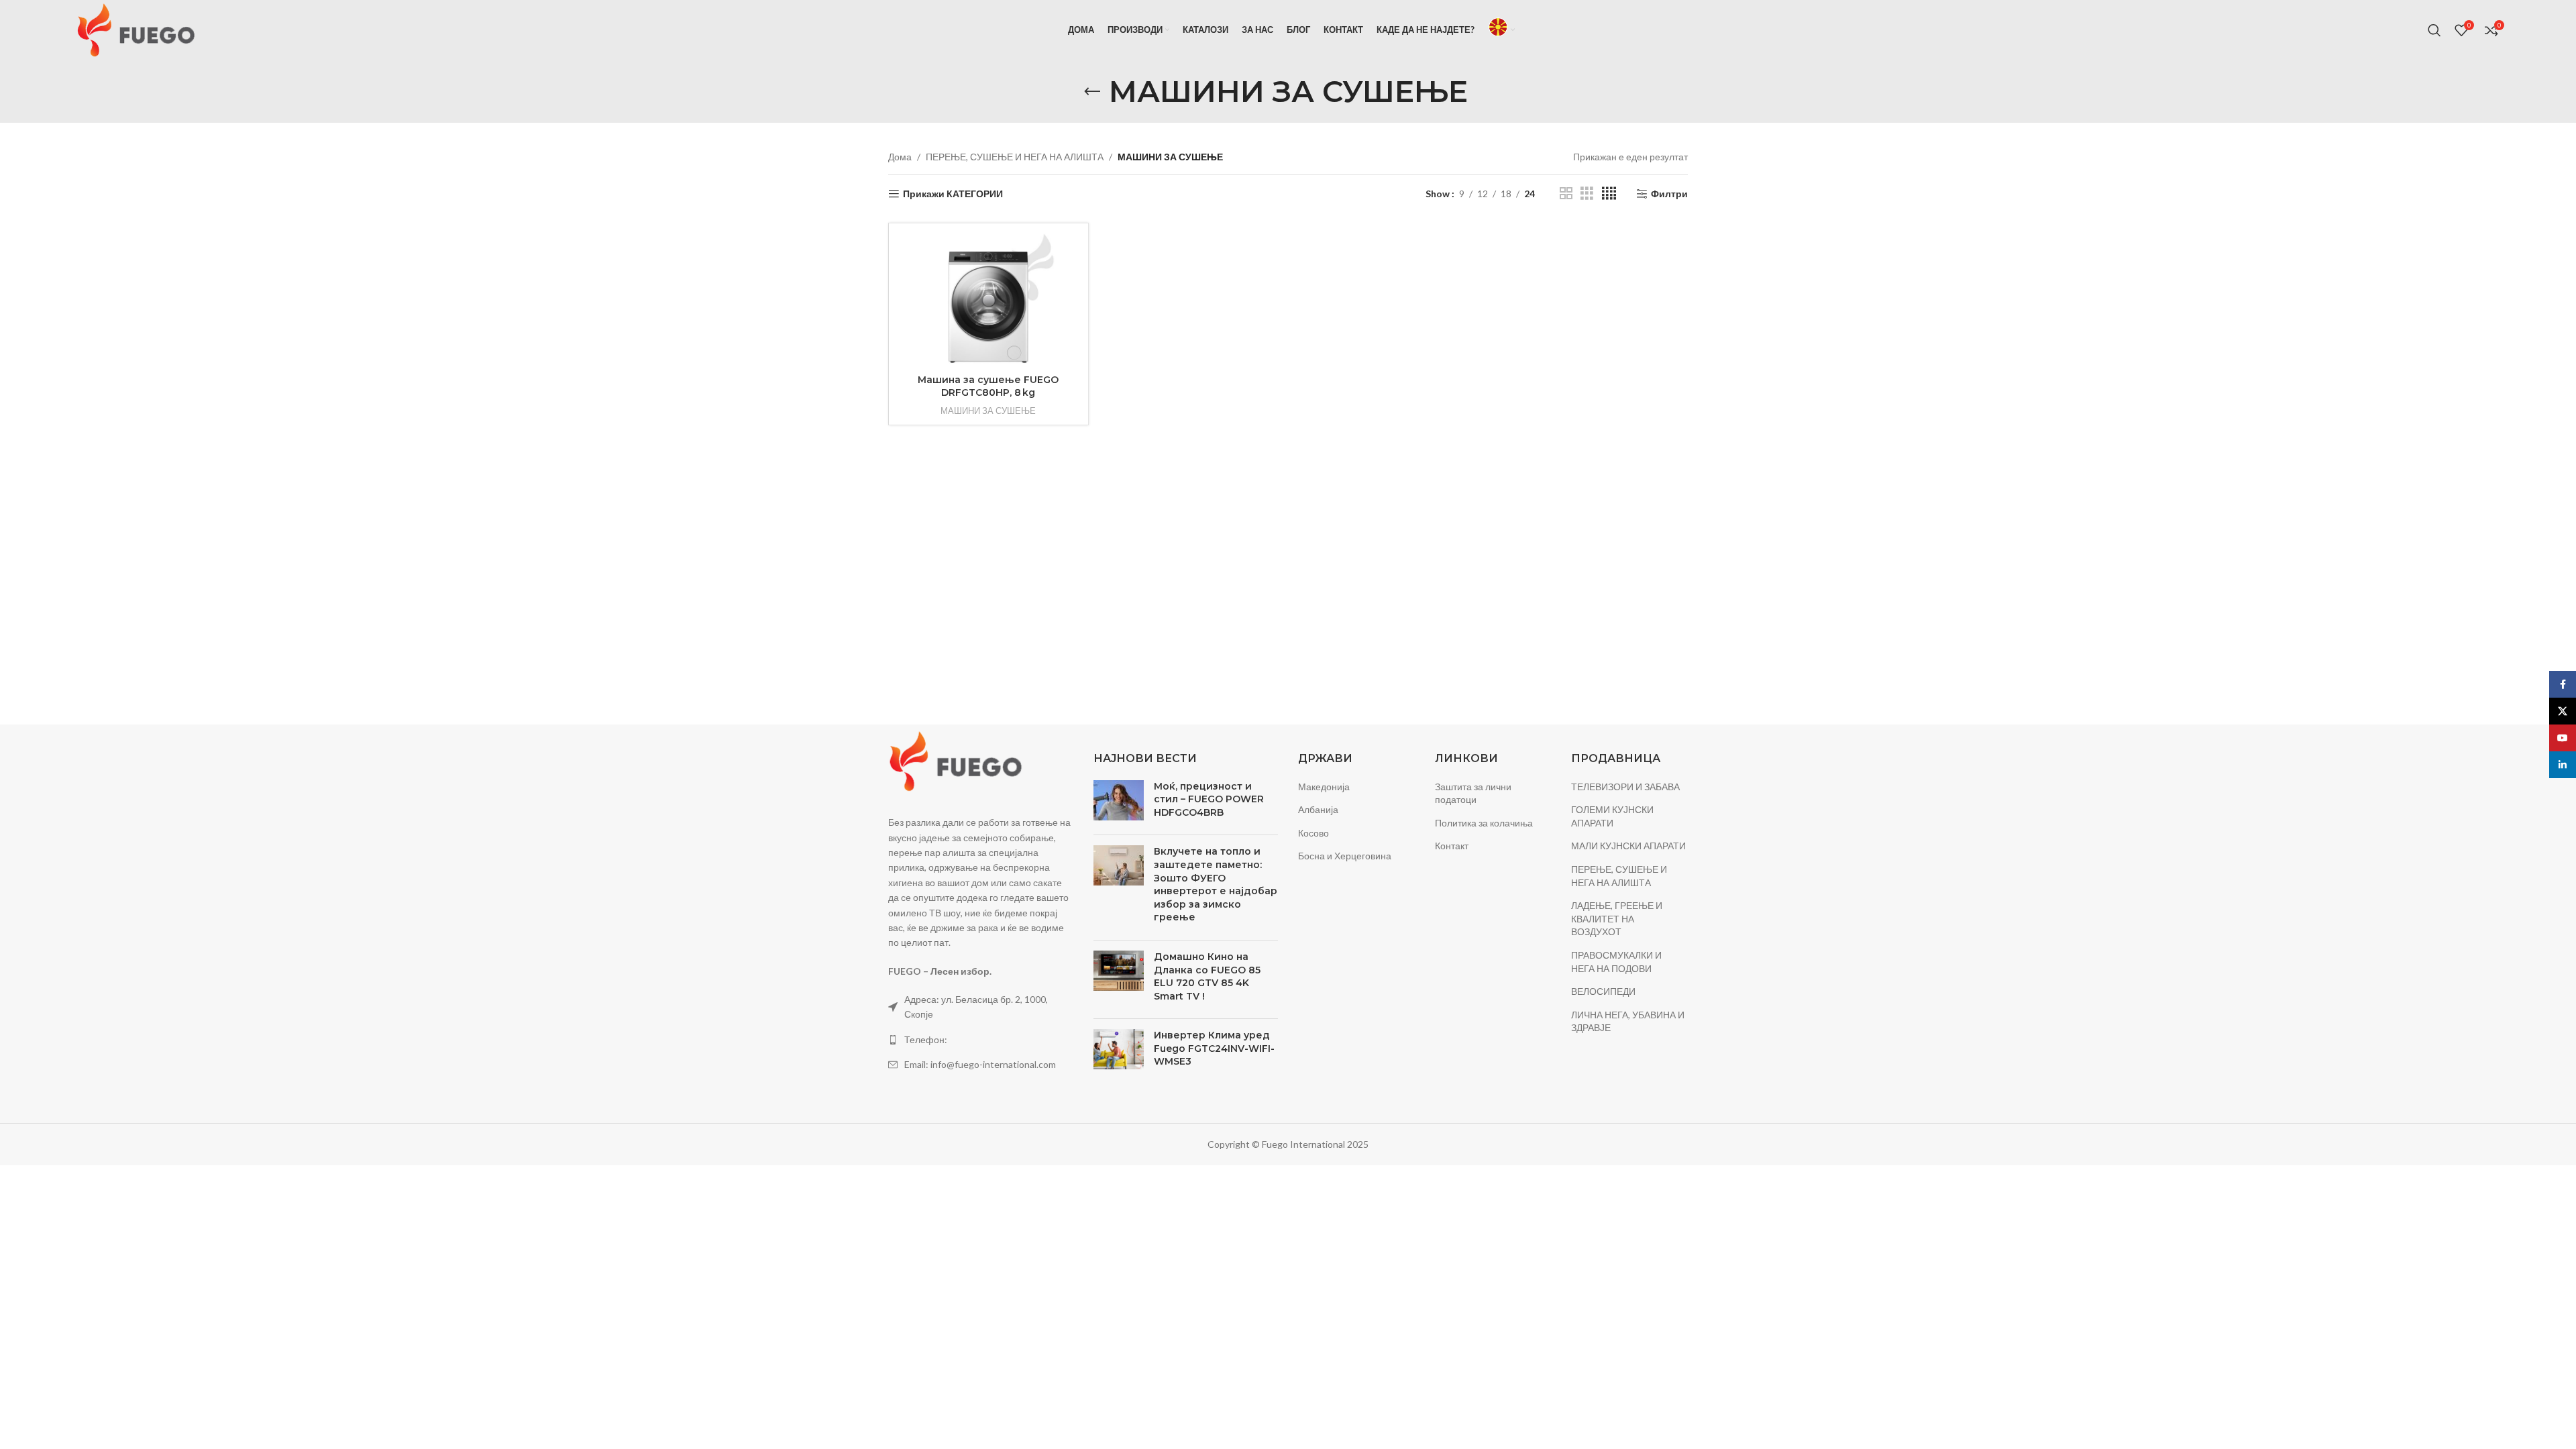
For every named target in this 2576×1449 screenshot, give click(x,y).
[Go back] (1092, 92)
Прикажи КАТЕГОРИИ (953, 194)
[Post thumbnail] (1119, 803)
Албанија (1318, 809)
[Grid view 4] (1609, 194)
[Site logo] (136, 29)
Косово (1313, 833)
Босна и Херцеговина (1345, 856)
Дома (900, 157)
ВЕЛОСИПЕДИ (1603, 991)
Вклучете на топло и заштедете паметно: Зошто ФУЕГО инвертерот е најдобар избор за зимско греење (1216, 884)
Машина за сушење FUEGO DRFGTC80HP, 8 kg (988, 386)
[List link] (981, 1040)
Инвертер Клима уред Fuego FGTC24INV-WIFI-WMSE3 (1214, 1048)
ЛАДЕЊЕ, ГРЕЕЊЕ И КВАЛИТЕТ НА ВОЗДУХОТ (1617, 918)
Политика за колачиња (1484, 823)
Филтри (1669, 194)
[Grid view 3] (1587, 194)
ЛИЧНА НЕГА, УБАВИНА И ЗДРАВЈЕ (1628, 1021)
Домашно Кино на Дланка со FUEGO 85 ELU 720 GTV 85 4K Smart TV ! (1207, 976)
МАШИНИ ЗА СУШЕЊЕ (988, 411)
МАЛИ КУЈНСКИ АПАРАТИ (1628, 846)
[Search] (2434, 30)
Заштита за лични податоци (1473, 793)
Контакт (1452, 846)
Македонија (1324, 787)
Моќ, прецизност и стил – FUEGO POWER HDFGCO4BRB (1209, 799)
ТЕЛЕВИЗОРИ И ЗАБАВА (1625, 787)
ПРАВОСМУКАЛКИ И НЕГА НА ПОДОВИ (1616, 962)
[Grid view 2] (1566, 194)
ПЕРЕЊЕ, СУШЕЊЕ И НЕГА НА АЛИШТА (1015, 157)
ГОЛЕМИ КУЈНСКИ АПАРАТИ (1612, 816)
